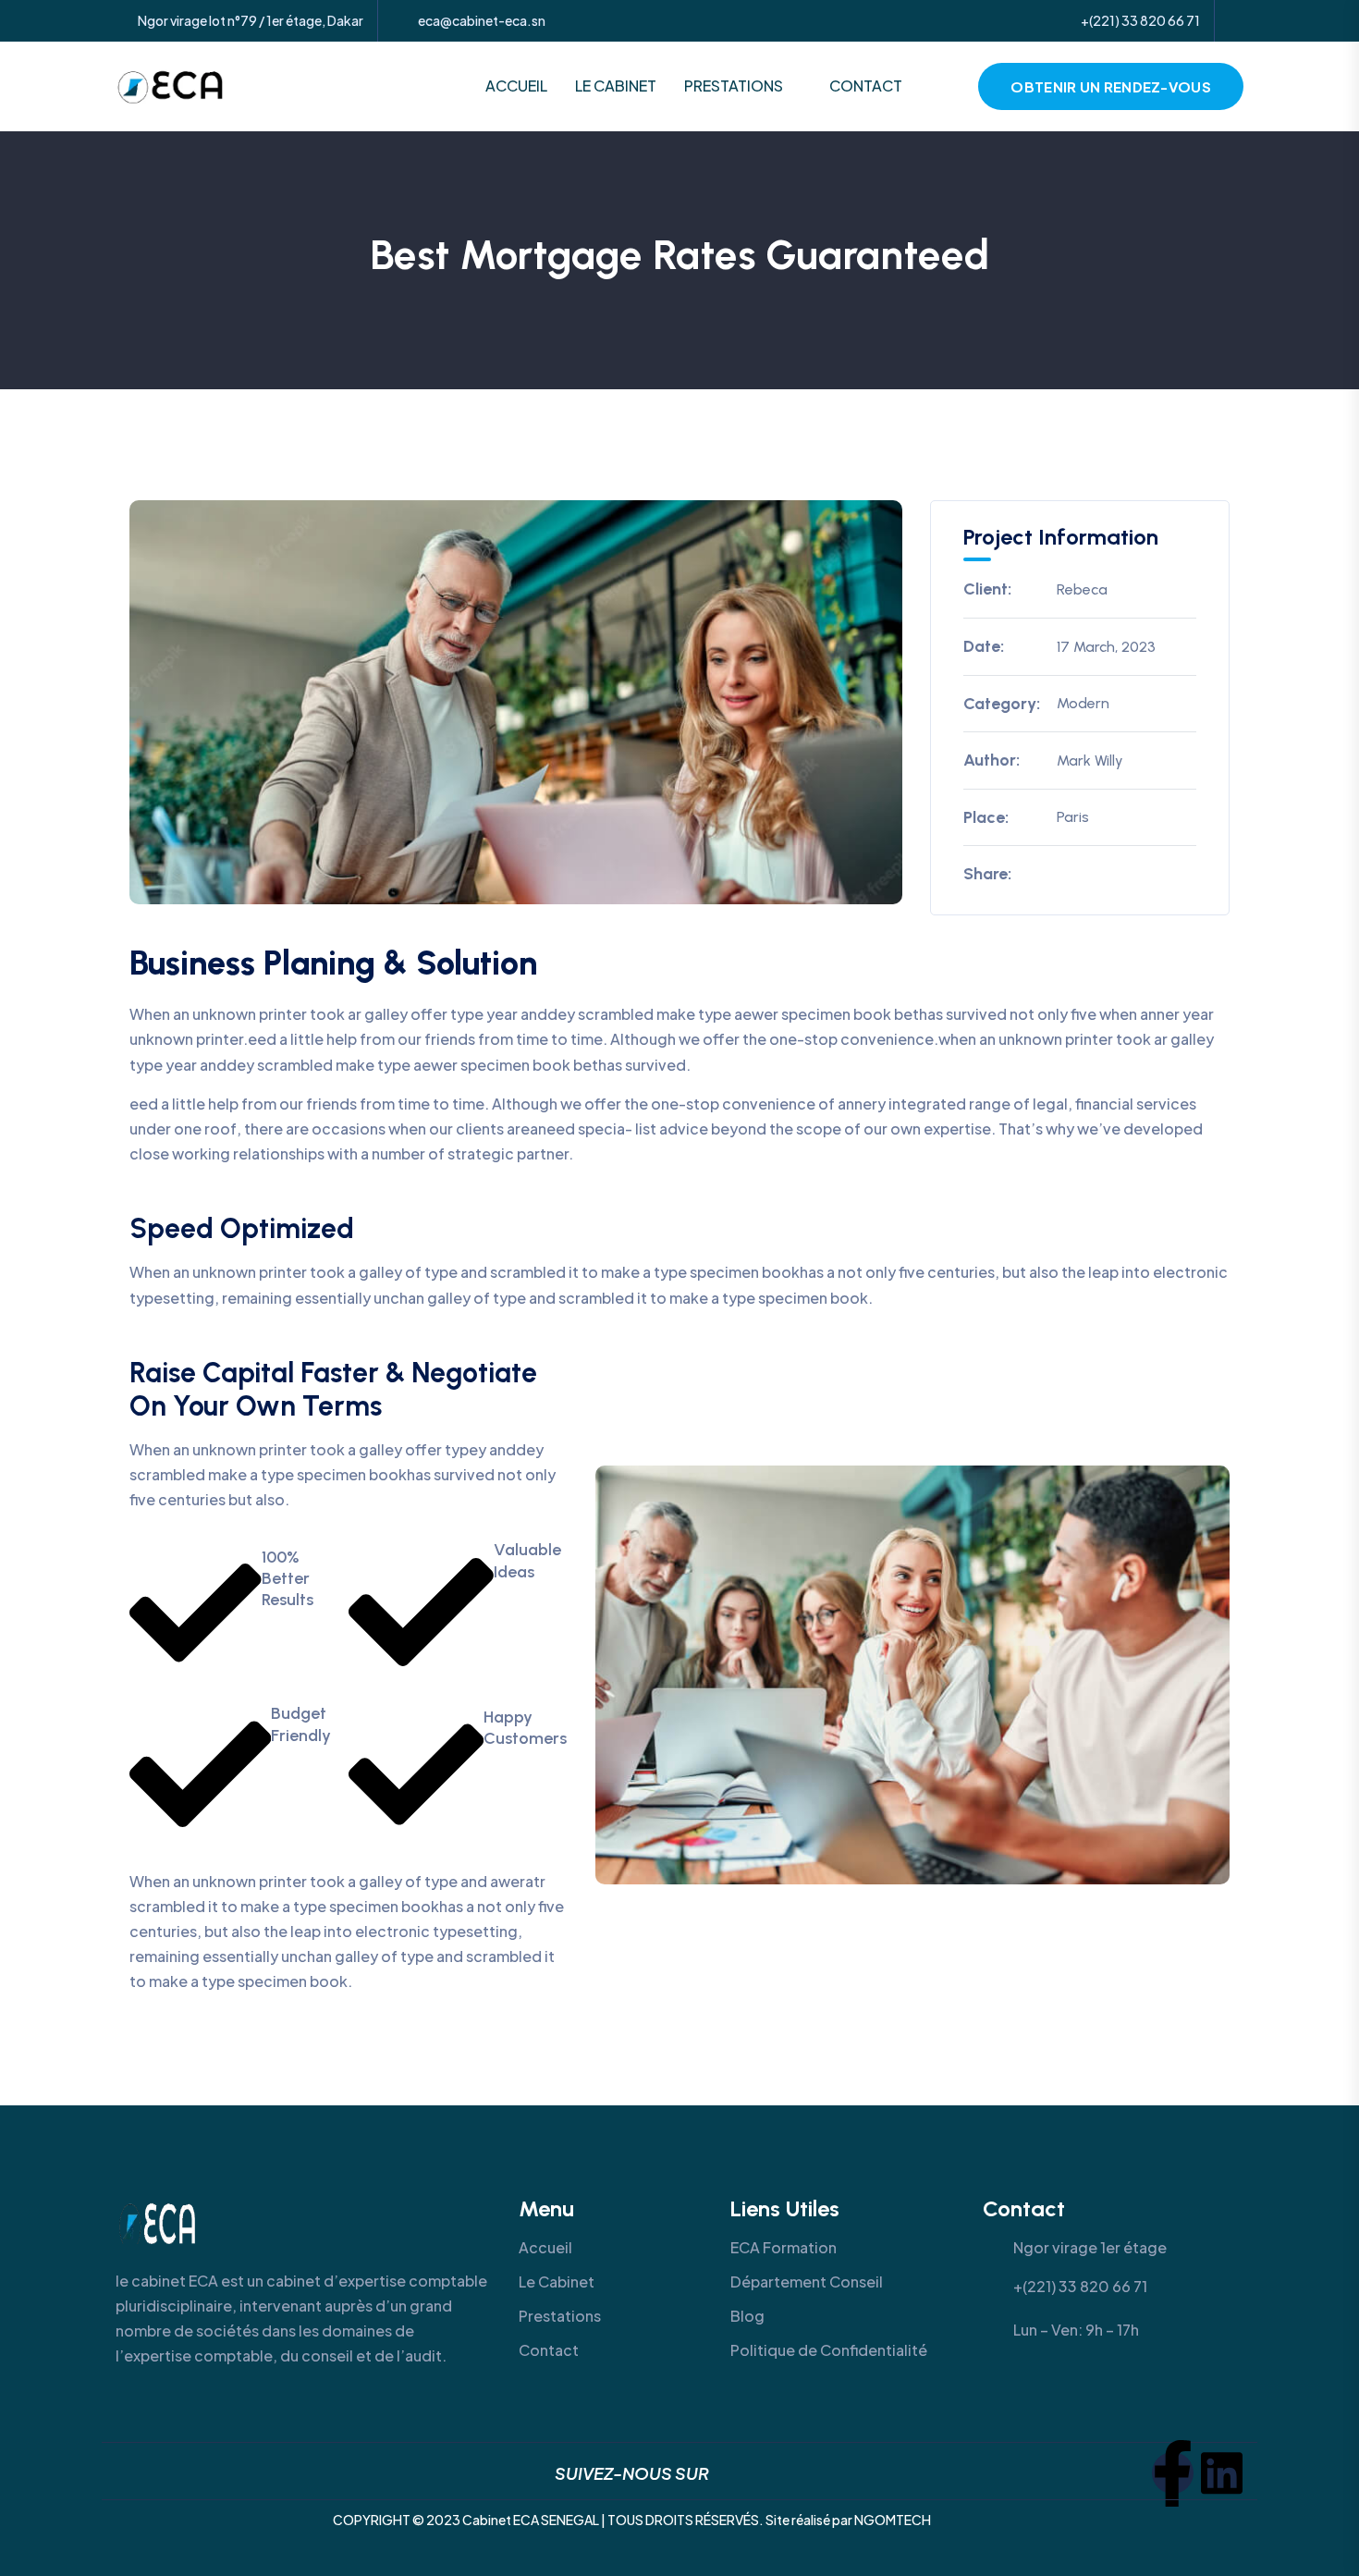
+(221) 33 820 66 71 (1140, 20)
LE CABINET (616, 86)
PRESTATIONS (734, 86)
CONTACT (866, 86)
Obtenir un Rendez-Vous (1111, 86)
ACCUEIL (516, 86)
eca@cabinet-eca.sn (482, 21)
